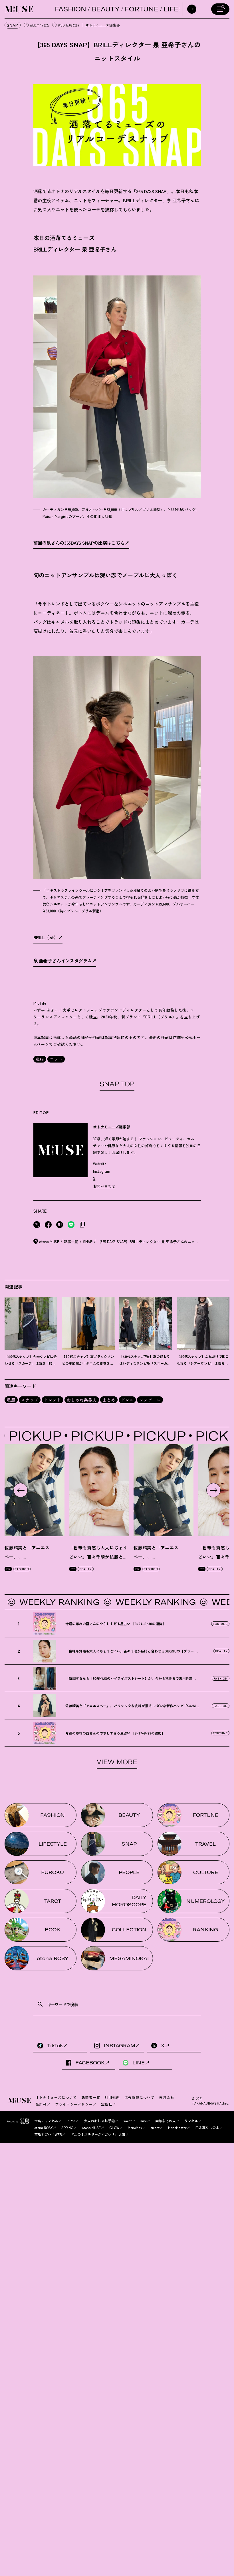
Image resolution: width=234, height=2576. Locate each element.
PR (8, 1569)
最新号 (41, 2104)
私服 (40, 1059)
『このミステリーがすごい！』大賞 (98, 2134)
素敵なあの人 (166, 2121)
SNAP (13, 25)
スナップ (30, 1400)
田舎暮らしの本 (207, 2127)
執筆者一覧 (91, 2097)
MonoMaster (177, 2127)
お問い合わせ (104, 1186)
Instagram (102, 1171)
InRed (71, 2121)
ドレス (127, 1400)
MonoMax (135, 2127)
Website (100, 1164)
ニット (56, 1059)
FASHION (70, 9)
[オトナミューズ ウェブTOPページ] (20, 2101)
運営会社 (167, 2097)
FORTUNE (142, 9)
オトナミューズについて (56, 2097)
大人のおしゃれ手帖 (99, 2121)
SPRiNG (67, 2127)
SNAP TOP (117, 1084)
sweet (128, 2121)
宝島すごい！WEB (48, 2134)
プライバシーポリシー (74, 2104)
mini (144, 2121)
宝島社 (107, 2104)
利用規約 (112, 2097)
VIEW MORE (117, 1762)
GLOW (114, 2127)
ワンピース (150, 1400)
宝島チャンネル (46, 2121)
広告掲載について (140, 2097)
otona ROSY (44, 2127)
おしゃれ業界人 (82, 1400)
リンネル (191, 2121)
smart (155, 2127)
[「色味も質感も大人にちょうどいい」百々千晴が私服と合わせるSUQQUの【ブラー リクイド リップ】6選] (99, 1490)
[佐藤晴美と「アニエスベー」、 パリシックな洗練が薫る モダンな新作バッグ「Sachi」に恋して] (164, 1490)
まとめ (109, 1400)
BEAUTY (105, 9)
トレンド (53, 1400)
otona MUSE (91, 2127)
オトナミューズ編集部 (102, 25)
